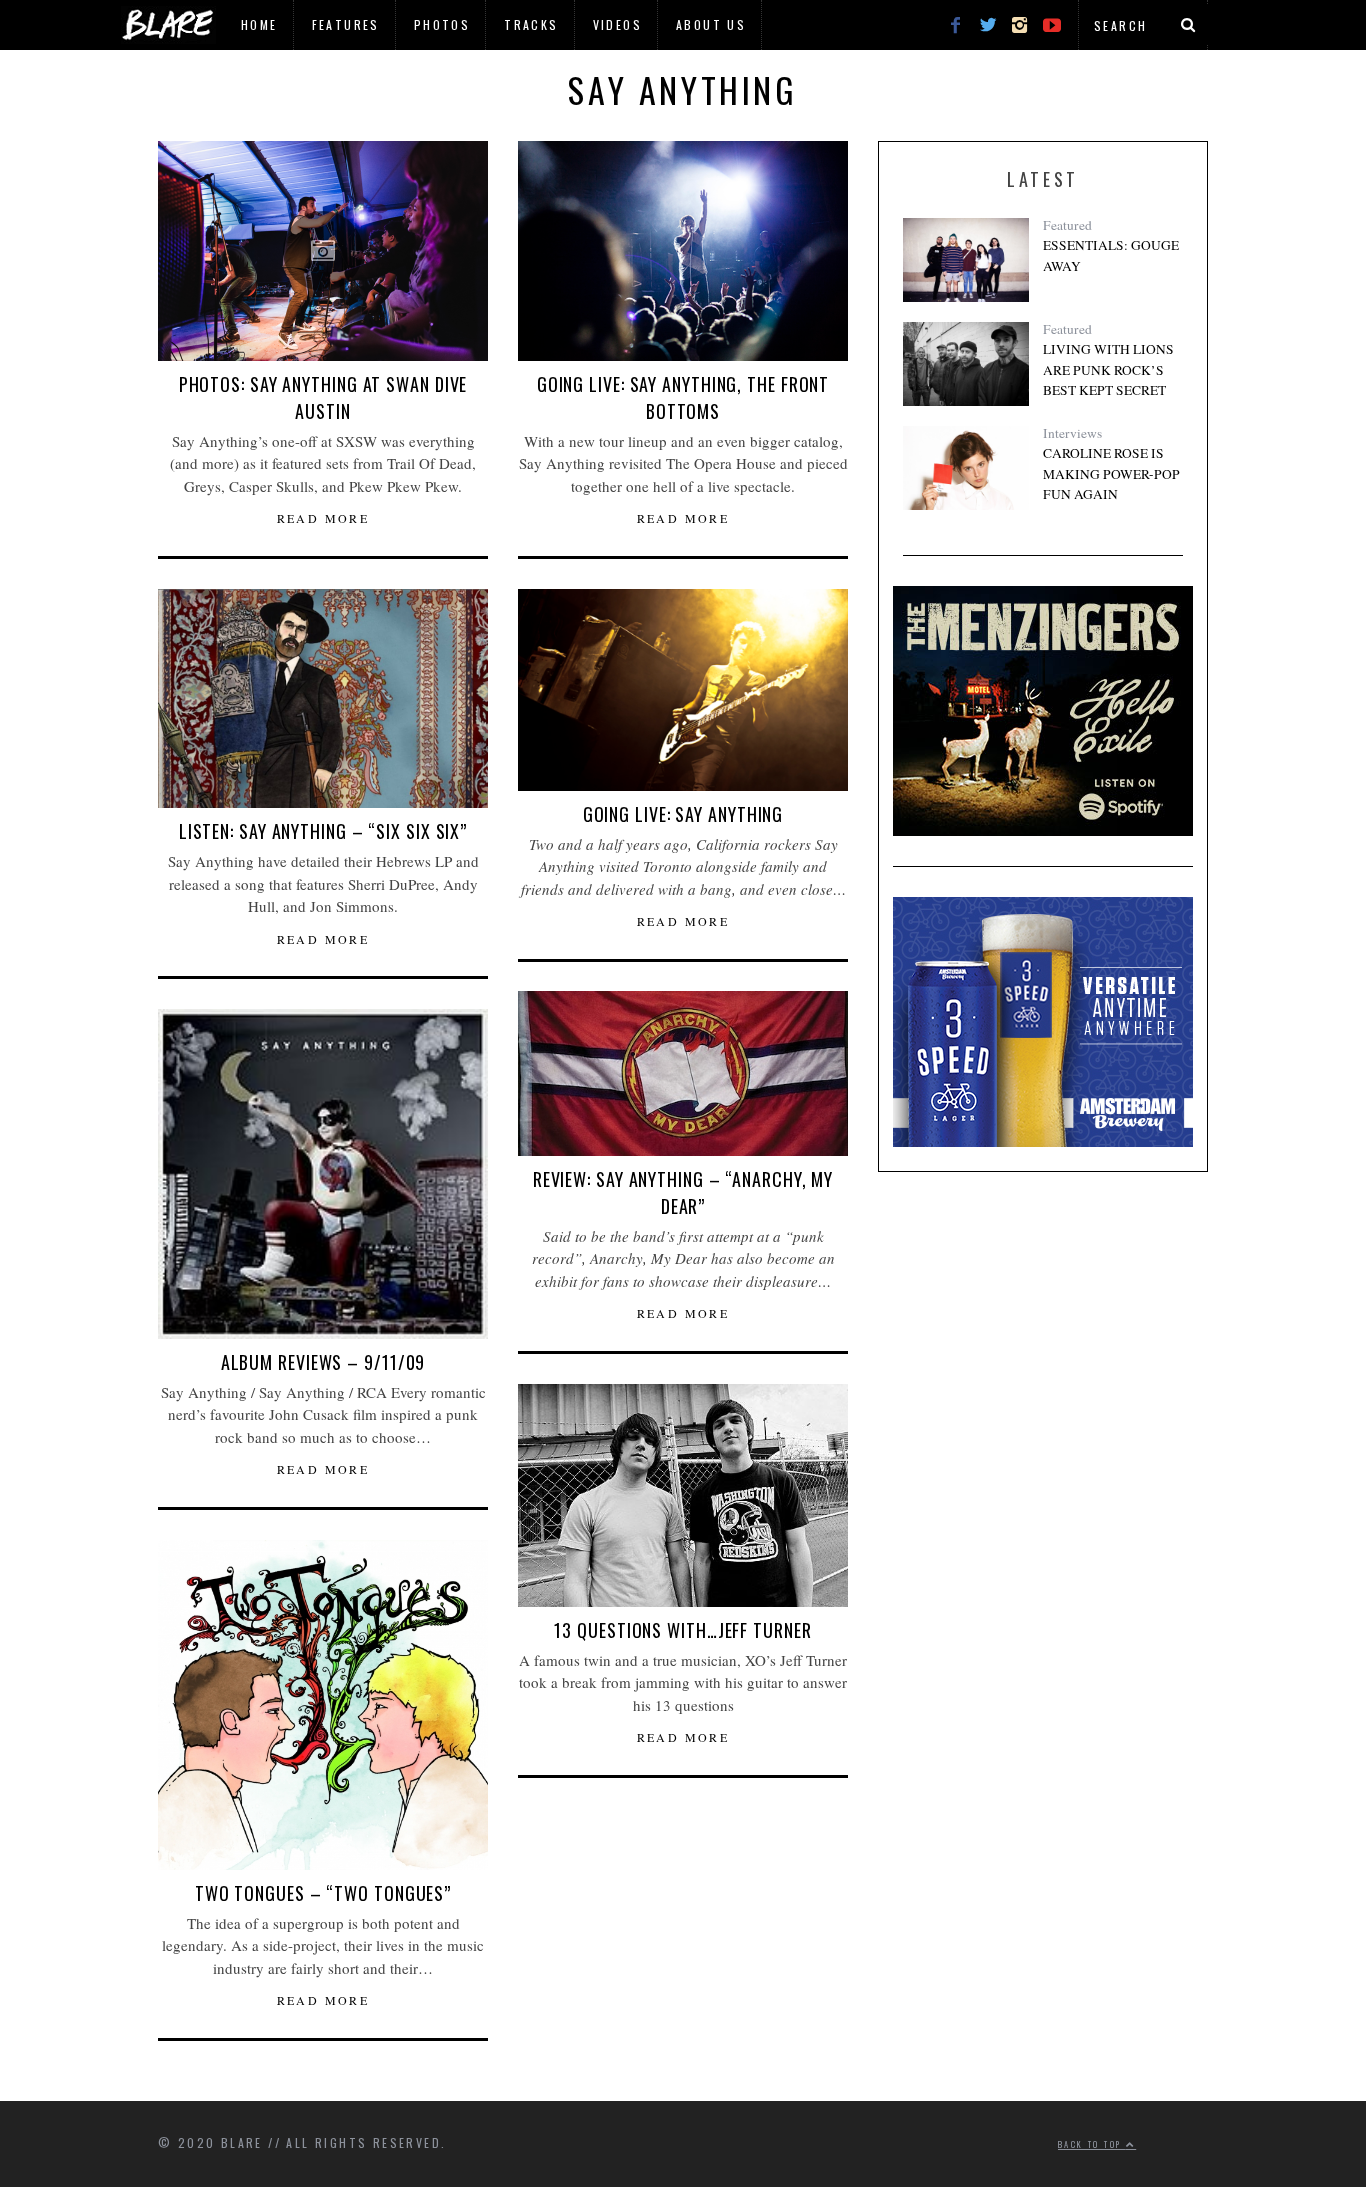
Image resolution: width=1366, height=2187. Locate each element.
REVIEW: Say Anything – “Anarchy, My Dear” (683, 1192)
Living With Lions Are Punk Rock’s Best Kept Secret (1108, 369)
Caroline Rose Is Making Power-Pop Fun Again (1111, 473)
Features (346, 24)
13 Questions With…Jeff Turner (682, 1630)
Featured (1067, 225)
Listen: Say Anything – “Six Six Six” (323, 831)
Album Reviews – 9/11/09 (323, 1362)
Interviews (1072, 433)
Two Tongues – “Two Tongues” (323, 1893)
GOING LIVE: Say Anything (683, 814)
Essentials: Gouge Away (1111, 255)
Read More (323, 518)
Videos (617, 24)
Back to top (1092, 2144)
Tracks (531, 24)
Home (259, 24)
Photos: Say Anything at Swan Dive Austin (323, 397)
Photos (442, 24)
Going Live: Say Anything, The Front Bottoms (683, 397)
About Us (711, 24)
